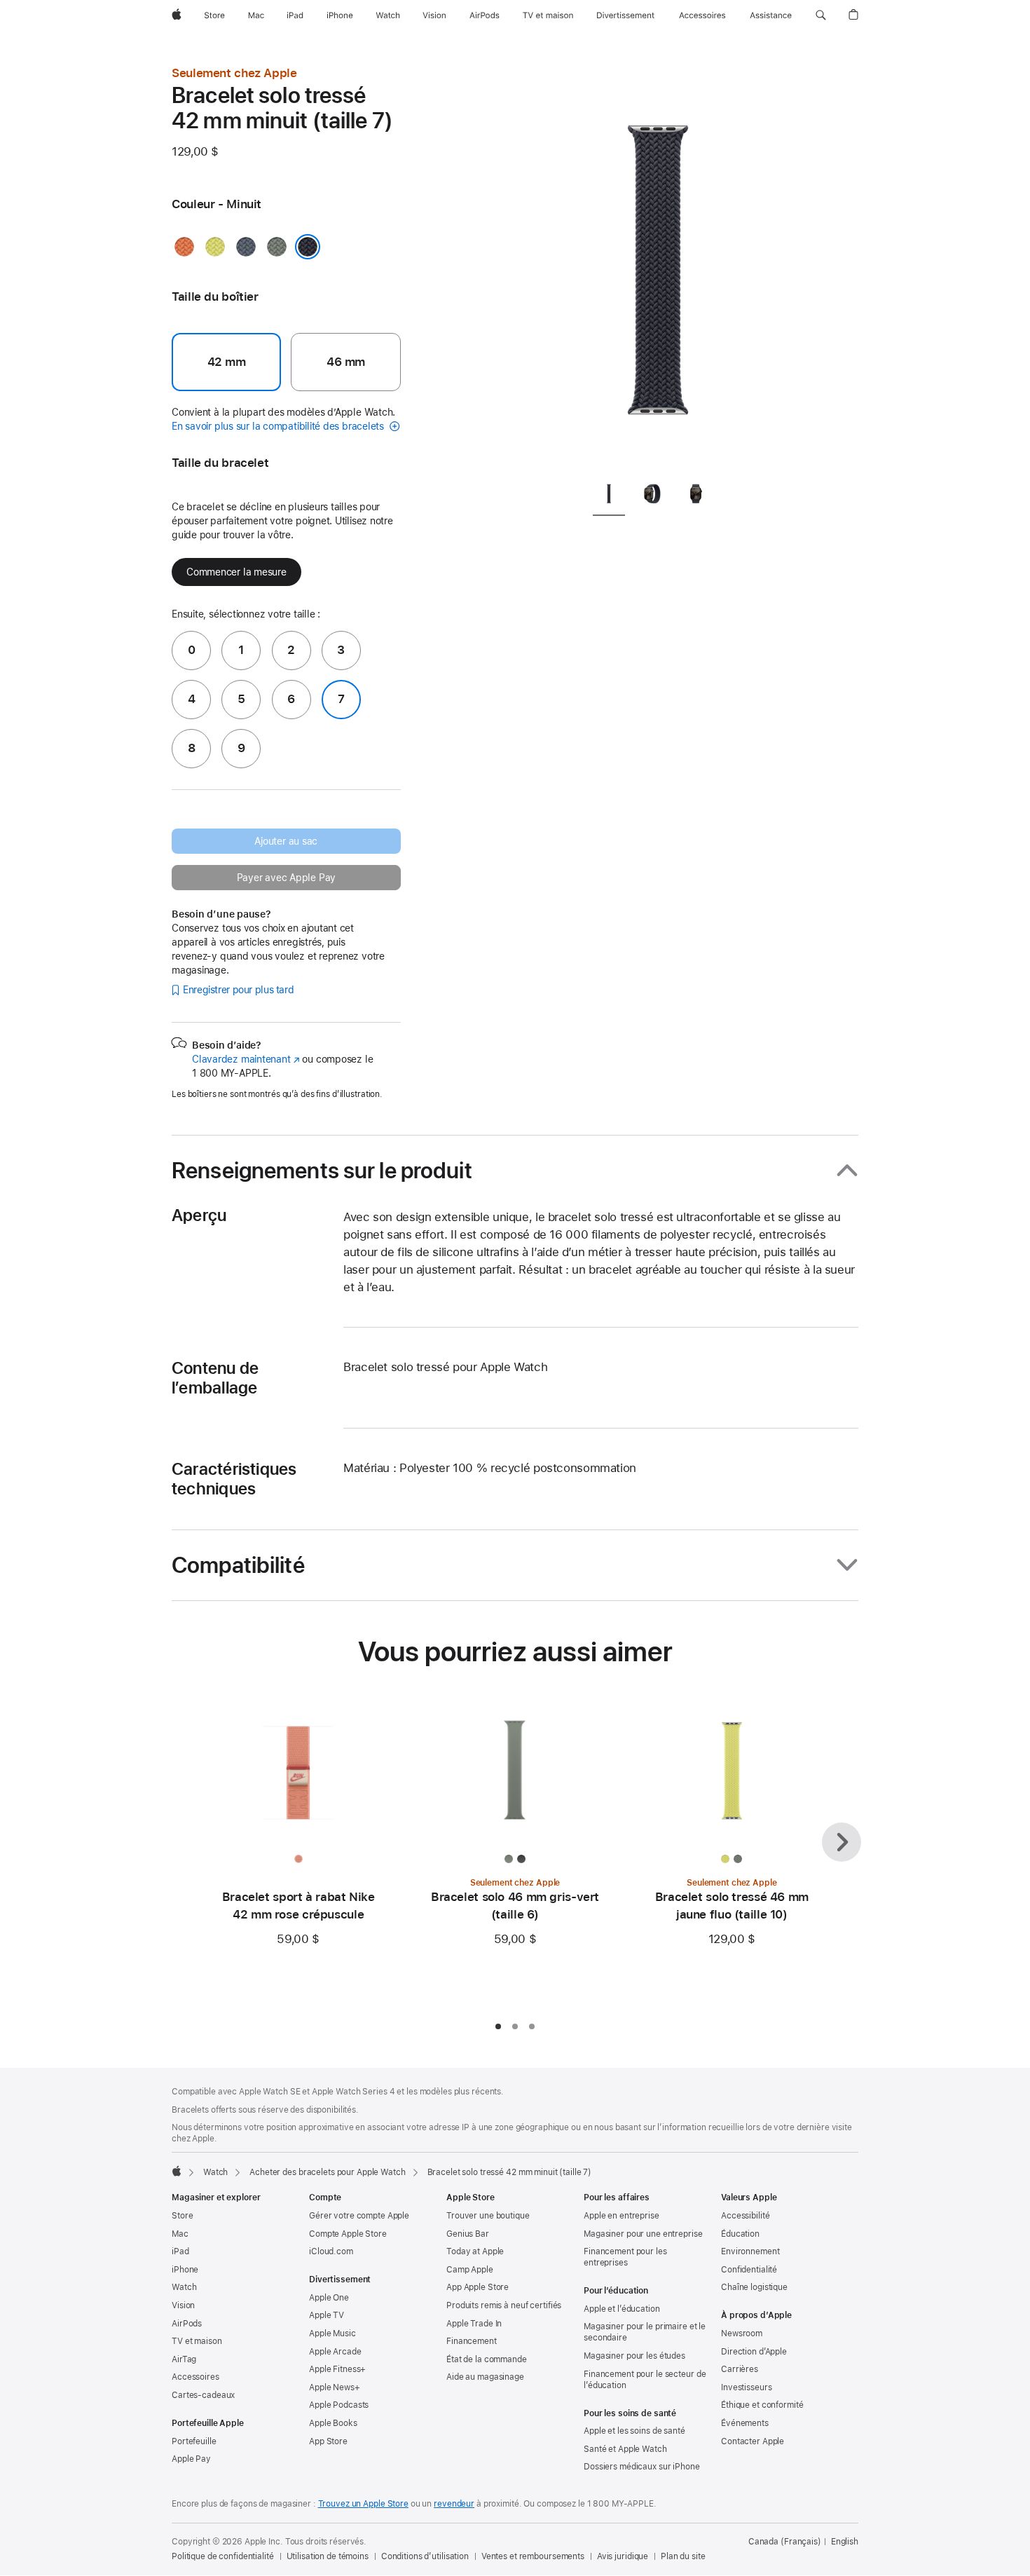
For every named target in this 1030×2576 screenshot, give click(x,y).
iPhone (185, 2270)
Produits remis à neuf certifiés (504, 2305)
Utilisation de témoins (328, 2556)
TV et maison (197, 2341)
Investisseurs (746, 2387)
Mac (180, 2234)
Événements (745, 2423)
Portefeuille (194, 2441)
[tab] (609, 496)
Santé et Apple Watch (625, 2449)
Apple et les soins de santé (634, 2431)
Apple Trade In (474, 2324)
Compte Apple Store (348, 2234)
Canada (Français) (785, 2542)
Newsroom (742, 2333)
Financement (472, 2341)
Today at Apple (475, 2251)
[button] (821, 15)
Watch (215, 2172)
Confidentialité (749, 2270)
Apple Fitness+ (337, 2369)
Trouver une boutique (488, 2216)
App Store (328, 2441)
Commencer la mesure (236, 572)
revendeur (454, 2504)
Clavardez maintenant (246, 1059)
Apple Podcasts (339, 2405)
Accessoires (195, 2377)
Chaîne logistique (754, 2287)
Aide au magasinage (485, 2377)
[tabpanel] (658, 266)
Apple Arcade (335, 2352)
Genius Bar (468, 2234)
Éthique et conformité (762, 2405)
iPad (180, 2251)
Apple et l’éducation (622, 2309)
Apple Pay (191, 2459)
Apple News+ (335, 2387)
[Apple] (177, 2171)
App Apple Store (478, 2287)
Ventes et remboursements (533, 2556)
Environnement (750, 2251)
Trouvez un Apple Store (363, 2504)
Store (182, 2216)
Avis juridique (623, 2556)
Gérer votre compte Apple (359, 2216)
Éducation (740, 2234)
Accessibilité (745, 2216)
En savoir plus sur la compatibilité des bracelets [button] (279, 426)
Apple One (329, 2298)
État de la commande (487, 2359)
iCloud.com (331, 2251)
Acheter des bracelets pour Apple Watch (327, 2172)
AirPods (187, 2324)
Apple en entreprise (622, 2216)
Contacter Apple (753, 2441)
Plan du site (683, 2556)
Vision (183, 2305)
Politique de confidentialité (223, 2556)
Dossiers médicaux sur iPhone (642, 2467)
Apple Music (332, 2333)
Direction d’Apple (754, 2352)
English (845, 2542)
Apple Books (333, 2423)
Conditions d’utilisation (425, 2556)
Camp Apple (470, 2270)
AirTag (184, 2359)
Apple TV (327, 2315)
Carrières (740, 2369)
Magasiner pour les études (634, 2356)
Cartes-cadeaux (203, 2395)
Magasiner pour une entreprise (643, 2234)
